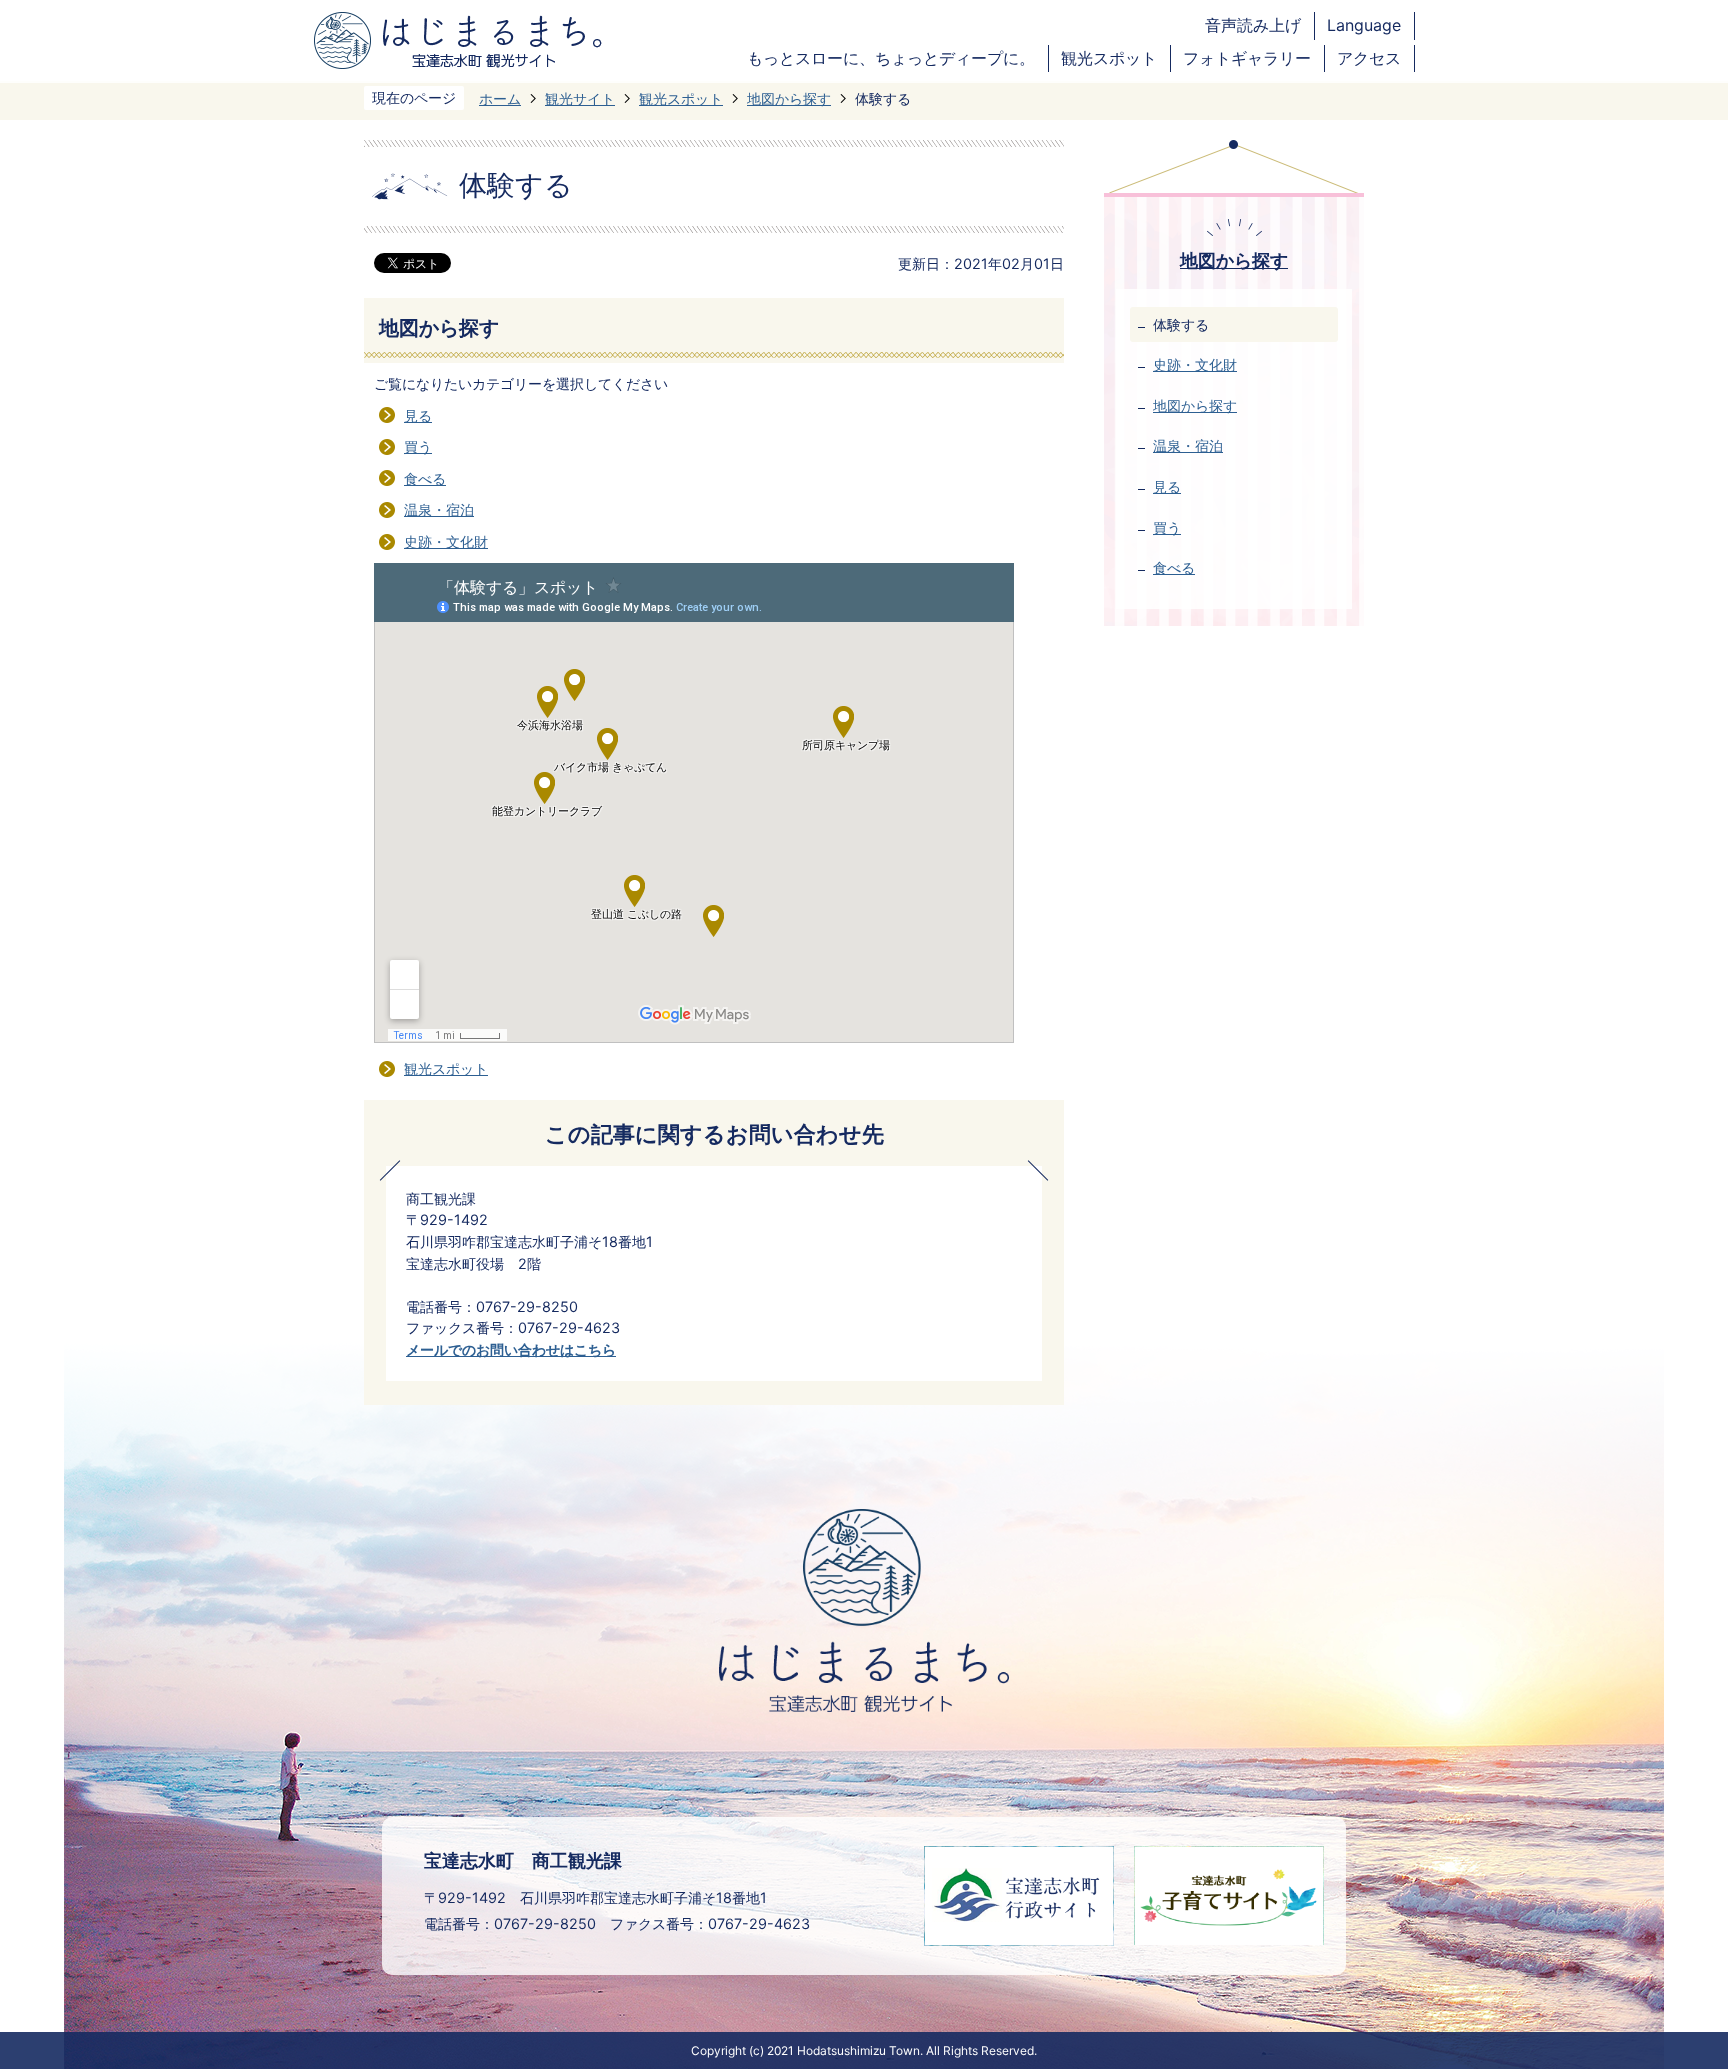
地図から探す (789, 98)
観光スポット (1109, 58)
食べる (425, 478)
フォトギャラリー (1247, 58)
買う (418, 446)
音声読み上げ (1253, 25)
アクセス (1369, 58)
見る (418, 415)
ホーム (500, 98)
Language (1364, 25)
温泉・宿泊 (439, 509)
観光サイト (580, 98)
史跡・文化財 (446, 541)
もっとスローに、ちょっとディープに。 (891, 58)
